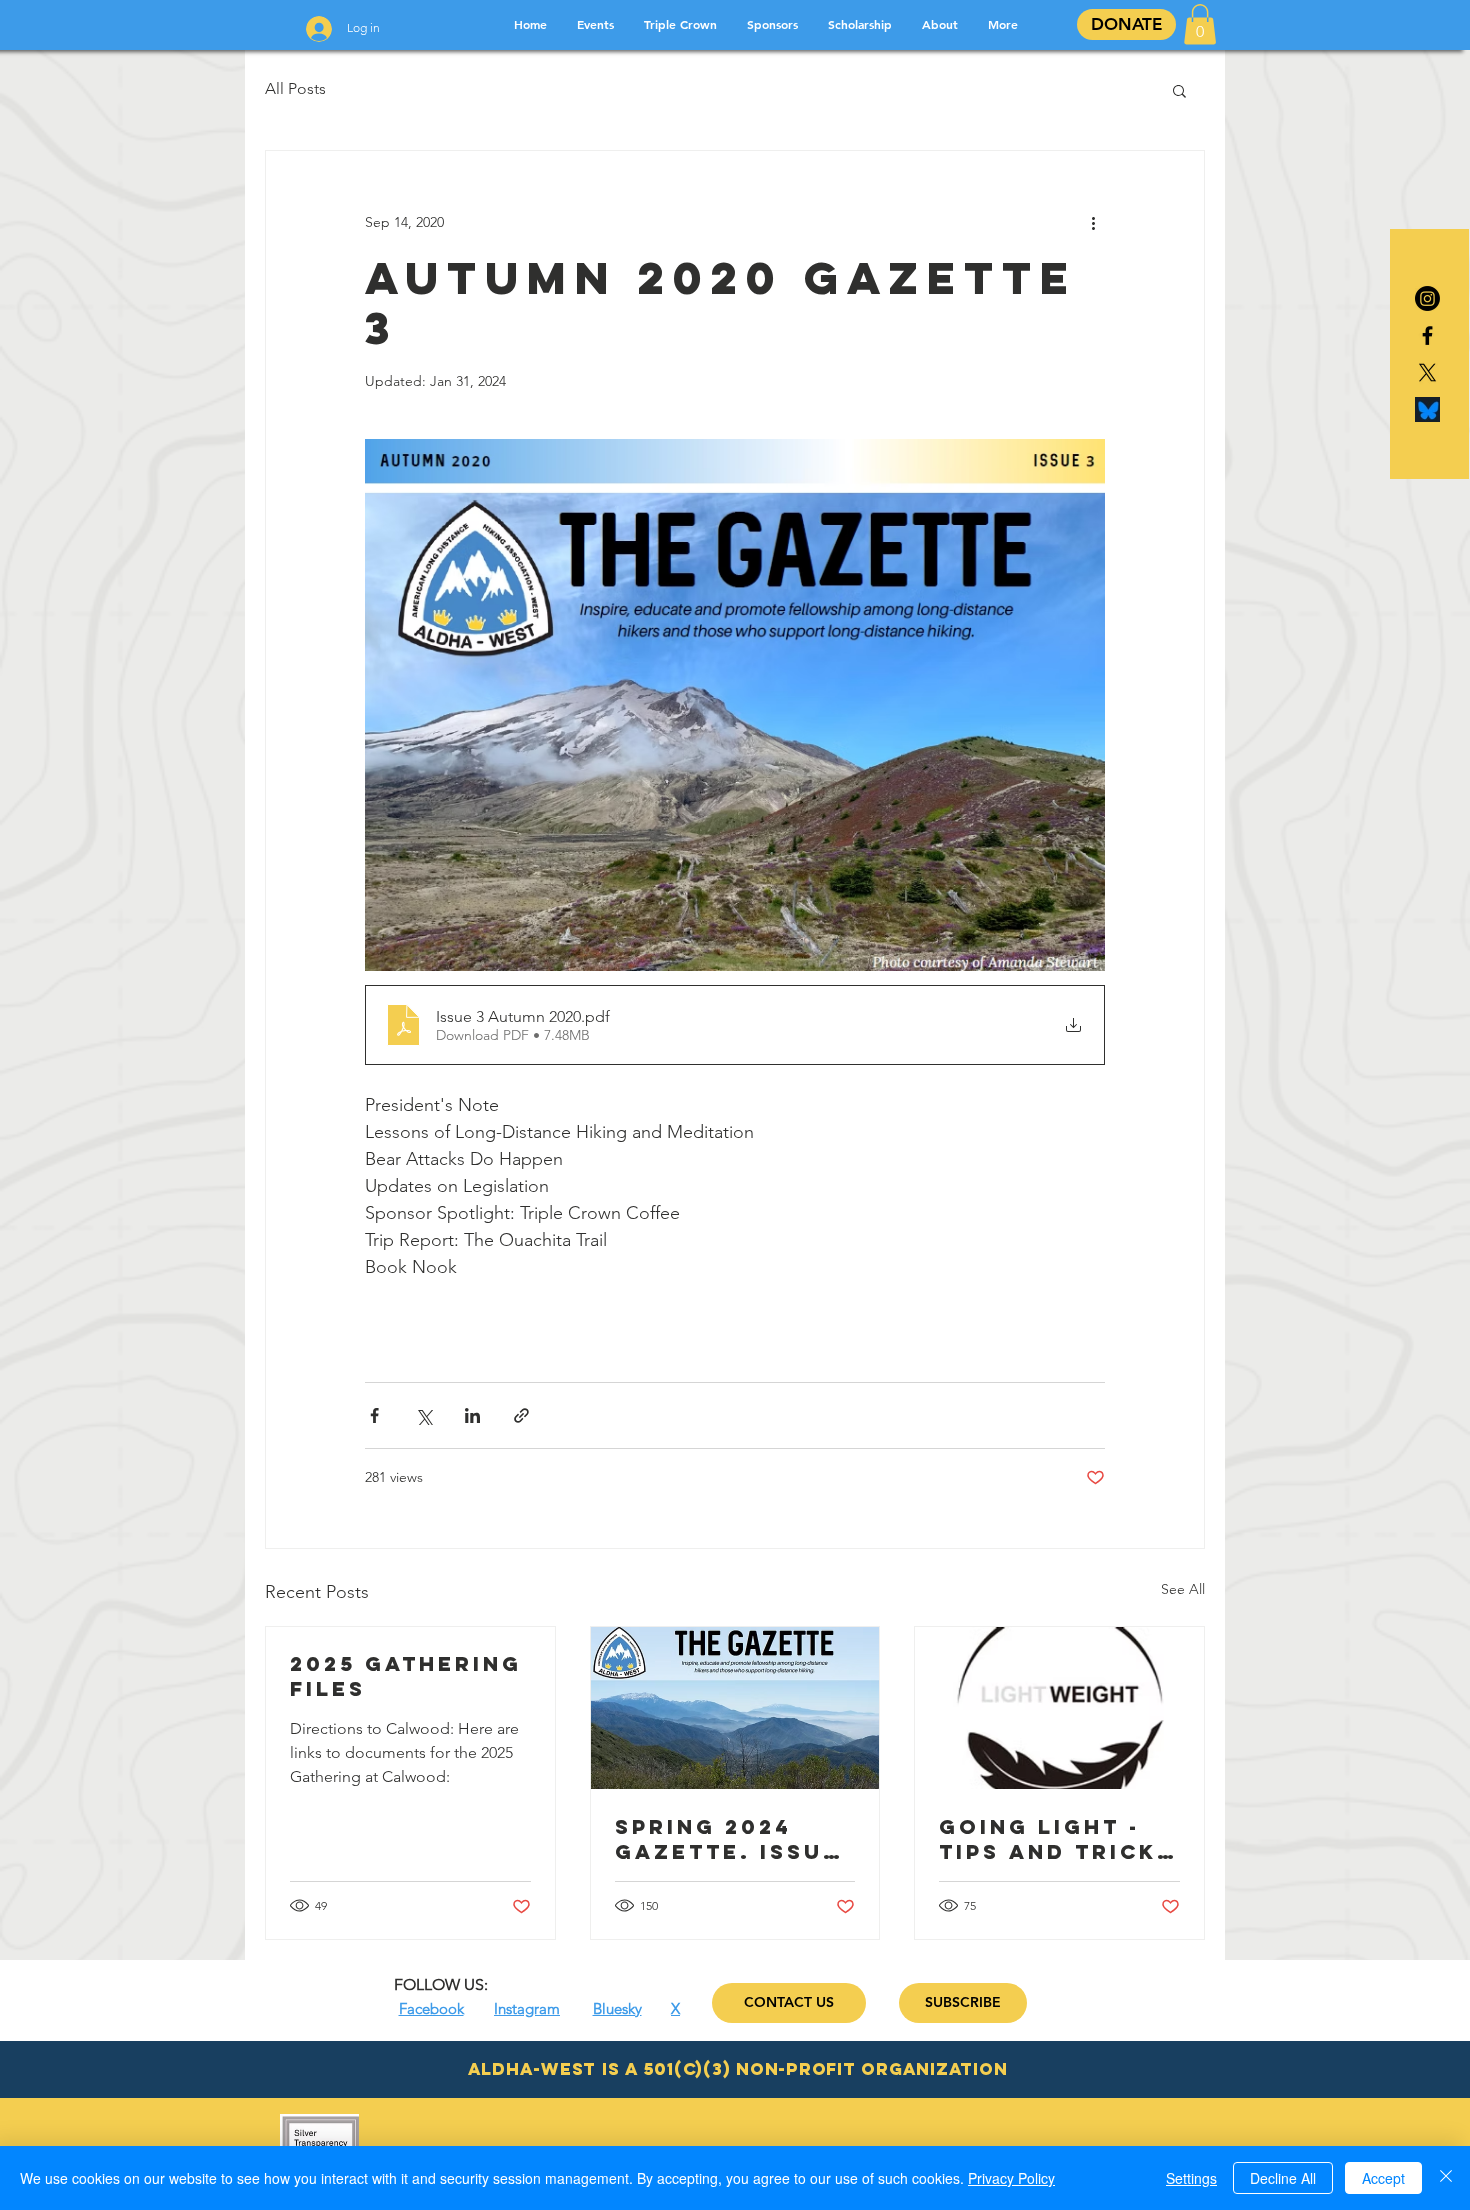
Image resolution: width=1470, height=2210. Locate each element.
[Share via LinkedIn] (472, 1415)
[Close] (1446, 2178)
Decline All (1283, 2178)
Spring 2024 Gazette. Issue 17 (727, 1839)
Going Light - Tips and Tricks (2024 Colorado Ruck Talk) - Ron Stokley (1057, 1839)
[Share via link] (521, 1415)
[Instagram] (1427, 298)
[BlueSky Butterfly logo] (1427, 409)
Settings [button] (1191, 2178)
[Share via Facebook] (374, 1415)
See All (1183, 1589)
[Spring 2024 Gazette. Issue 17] (735, 1708)
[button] (1200, 24)
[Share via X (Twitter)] (423, 1415)
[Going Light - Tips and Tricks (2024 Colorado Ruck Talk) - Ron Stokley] (1059, 1708)
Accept (1383, 2178)
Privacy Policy (1011, 2178)
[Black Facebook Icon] (1427, 335)
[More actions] (1093, 223)
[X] (1427, 372)
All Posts (295, 88)
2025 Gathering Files (406, 1676)
